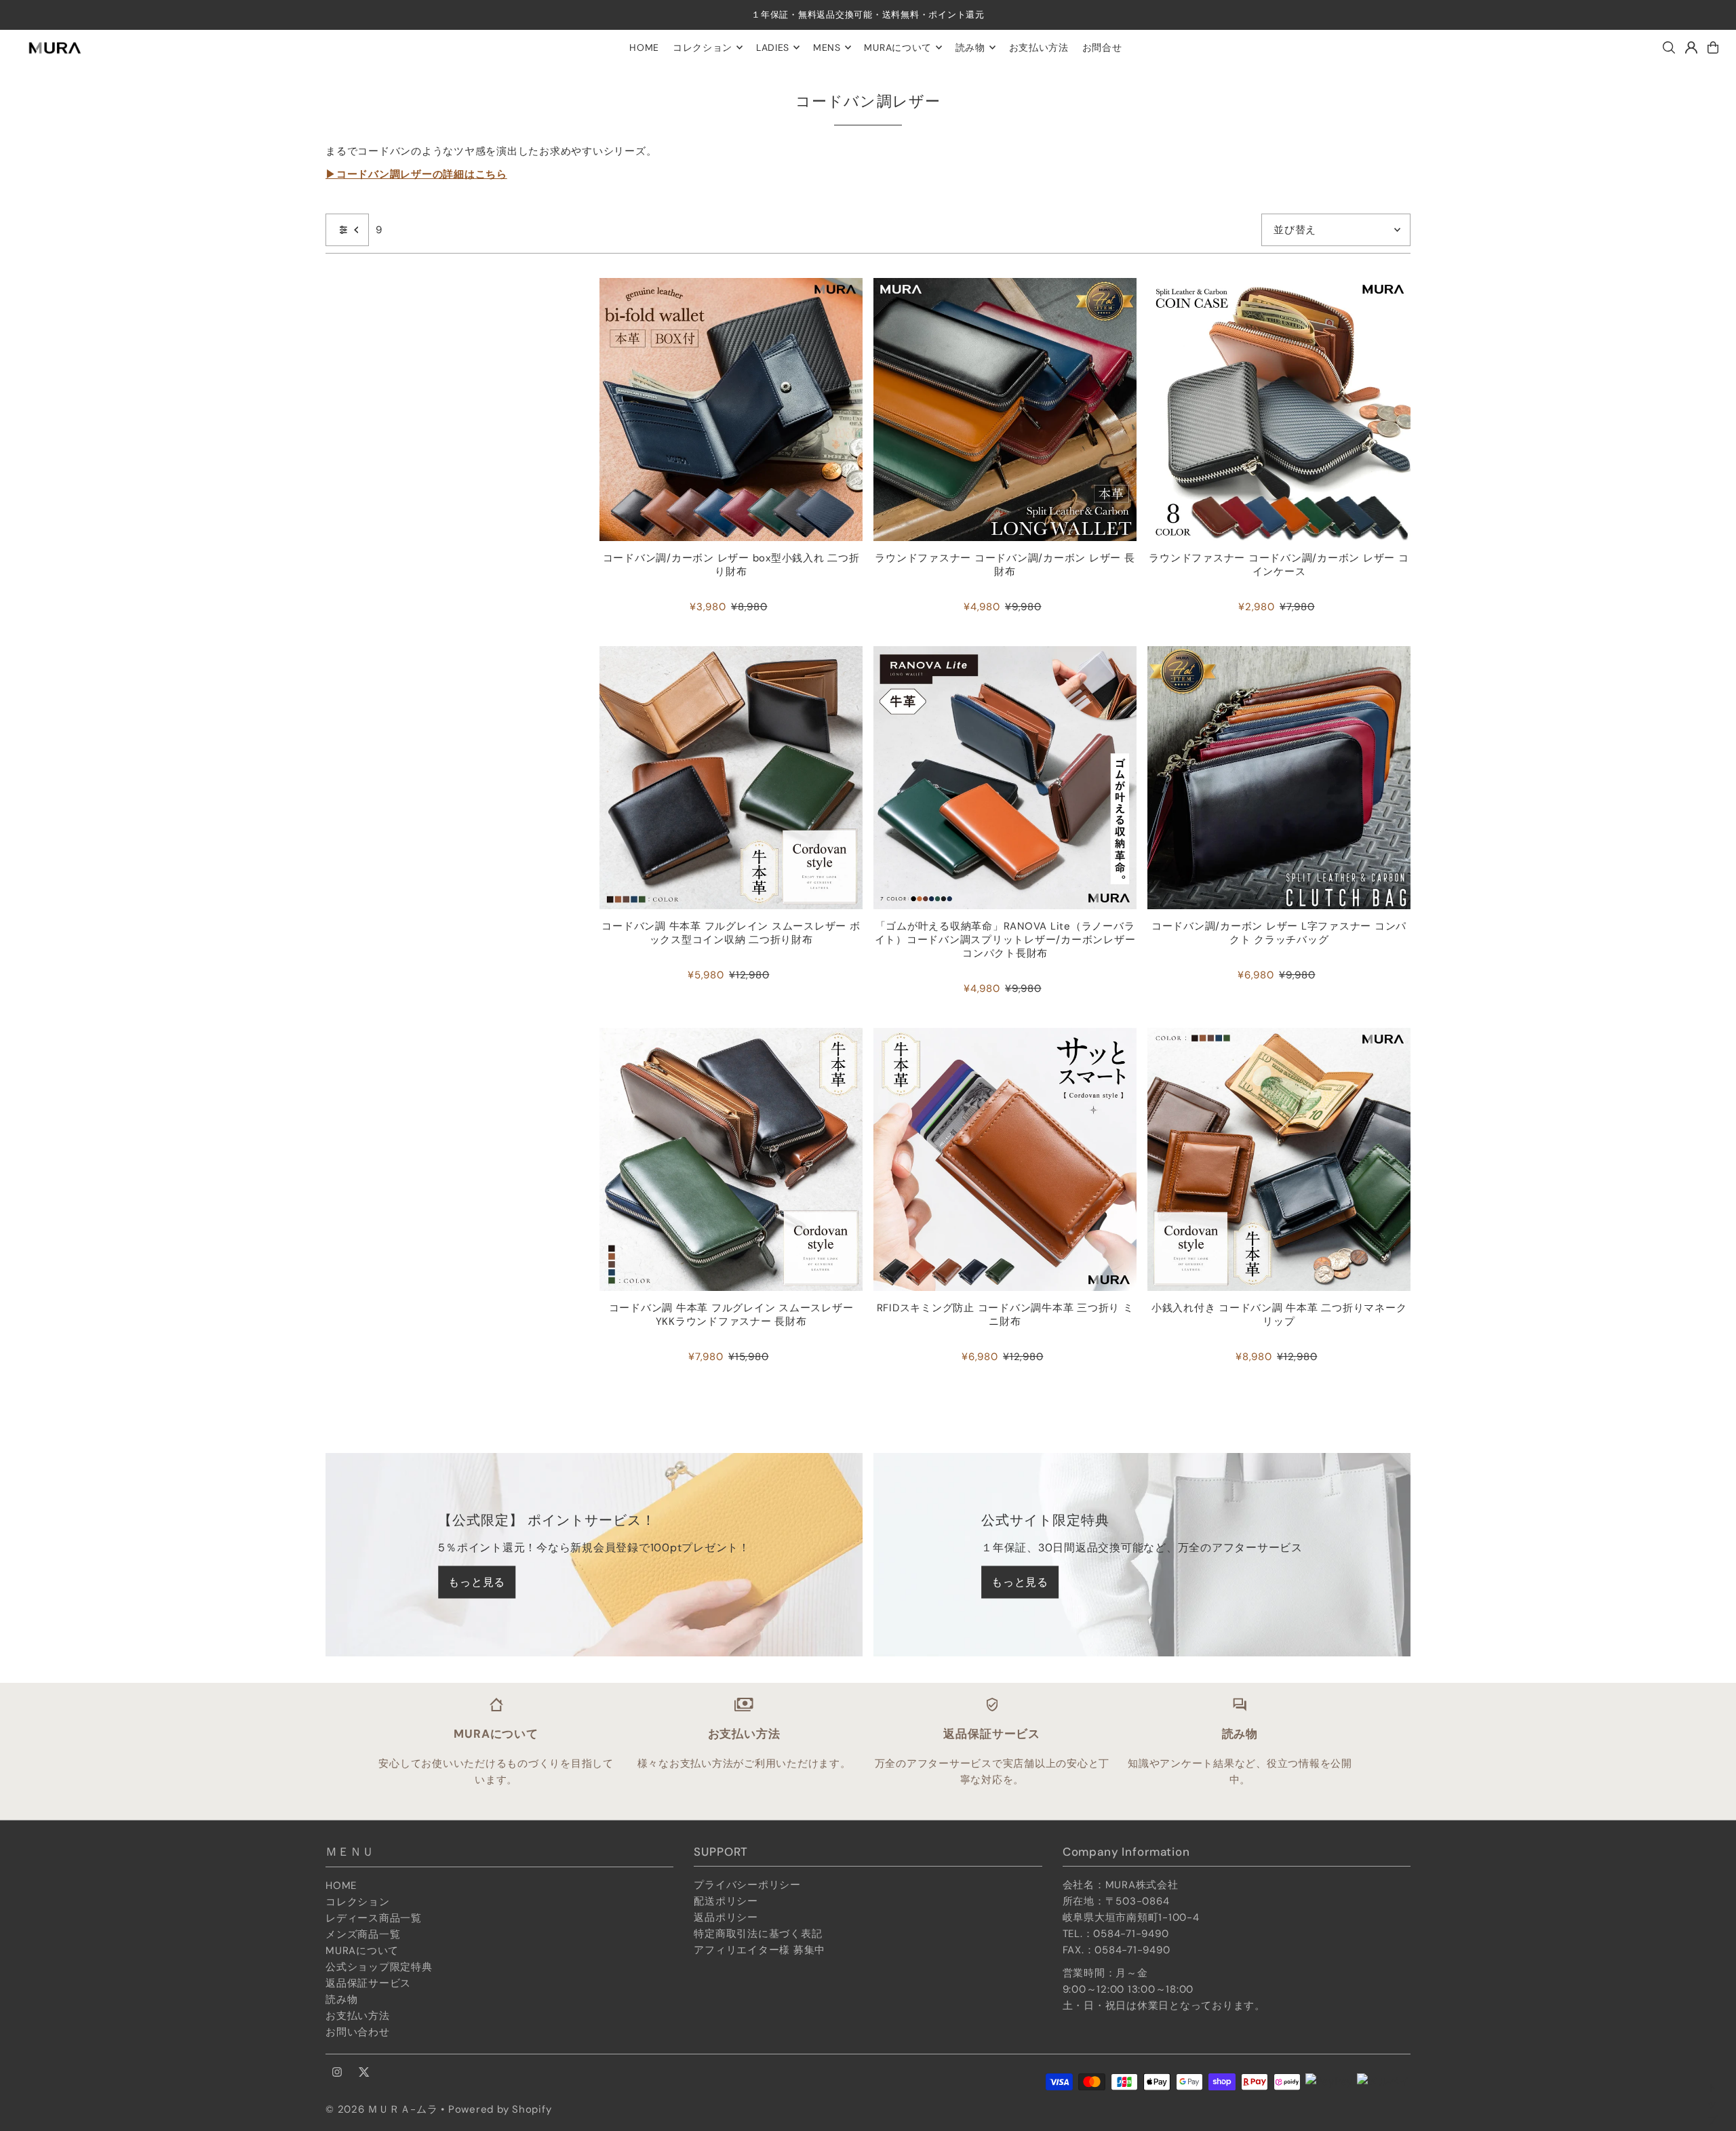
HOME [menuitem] (644, 47)
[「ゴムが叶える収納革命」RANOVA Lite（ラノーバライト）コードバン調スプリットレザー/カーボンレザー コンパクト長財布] (1005, 778)
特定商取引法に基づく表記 (758, 1934)
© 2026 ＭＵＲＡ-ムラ (382, 2109)
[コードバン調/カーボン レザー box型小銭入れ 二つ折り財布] (731, 410)
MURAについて (362, 1951)
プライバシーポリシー (747, 1885)
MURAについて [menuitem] (898, 47)
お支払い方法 (358, 2016)
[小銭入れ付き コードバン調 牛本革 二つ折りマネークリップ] (1279, 1159)
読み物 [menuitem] (970, 47)
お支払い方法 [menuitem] (1039, 47)
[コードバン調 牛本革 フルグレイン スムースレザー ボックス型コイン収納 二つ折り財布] (731, 778)
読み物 (341, 1999)
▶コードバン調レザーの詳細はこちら (416, 174)
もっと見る (477, 1582)
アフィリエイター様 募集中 (759, 1950)
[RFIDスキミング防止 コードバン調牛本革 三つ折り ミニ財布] (1005, 1159)
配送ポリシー (726, 1901)
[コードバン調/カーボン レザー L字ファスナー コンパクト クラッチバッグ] (1279, 778)
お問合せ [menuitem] (1102, 47)
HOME (341, 1886)
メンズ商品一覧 (363, 1934)
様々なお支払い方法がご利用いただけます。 (744, 1764)
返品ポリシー (726, 1917)
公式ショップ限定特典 (379, 1967)
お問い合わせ (358, 2032)
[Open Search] (1669, 47)
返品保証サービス (368, 1983)
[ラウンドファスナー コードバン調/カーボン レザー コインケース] (1279, 410)
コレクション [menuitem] (703, 47)
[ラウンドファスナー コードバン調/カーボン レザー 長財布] (1005, 410)
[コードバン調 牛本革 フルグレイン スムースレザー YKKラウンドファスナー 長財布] (731, 1159)
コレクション (358, 1902)
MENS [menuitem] (827, 47)
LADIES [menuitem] (773, 47)
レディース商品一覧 (374, 1918)
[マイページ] (1691, 47)
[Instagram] (337, 2073)
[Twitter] (364, 2073)
